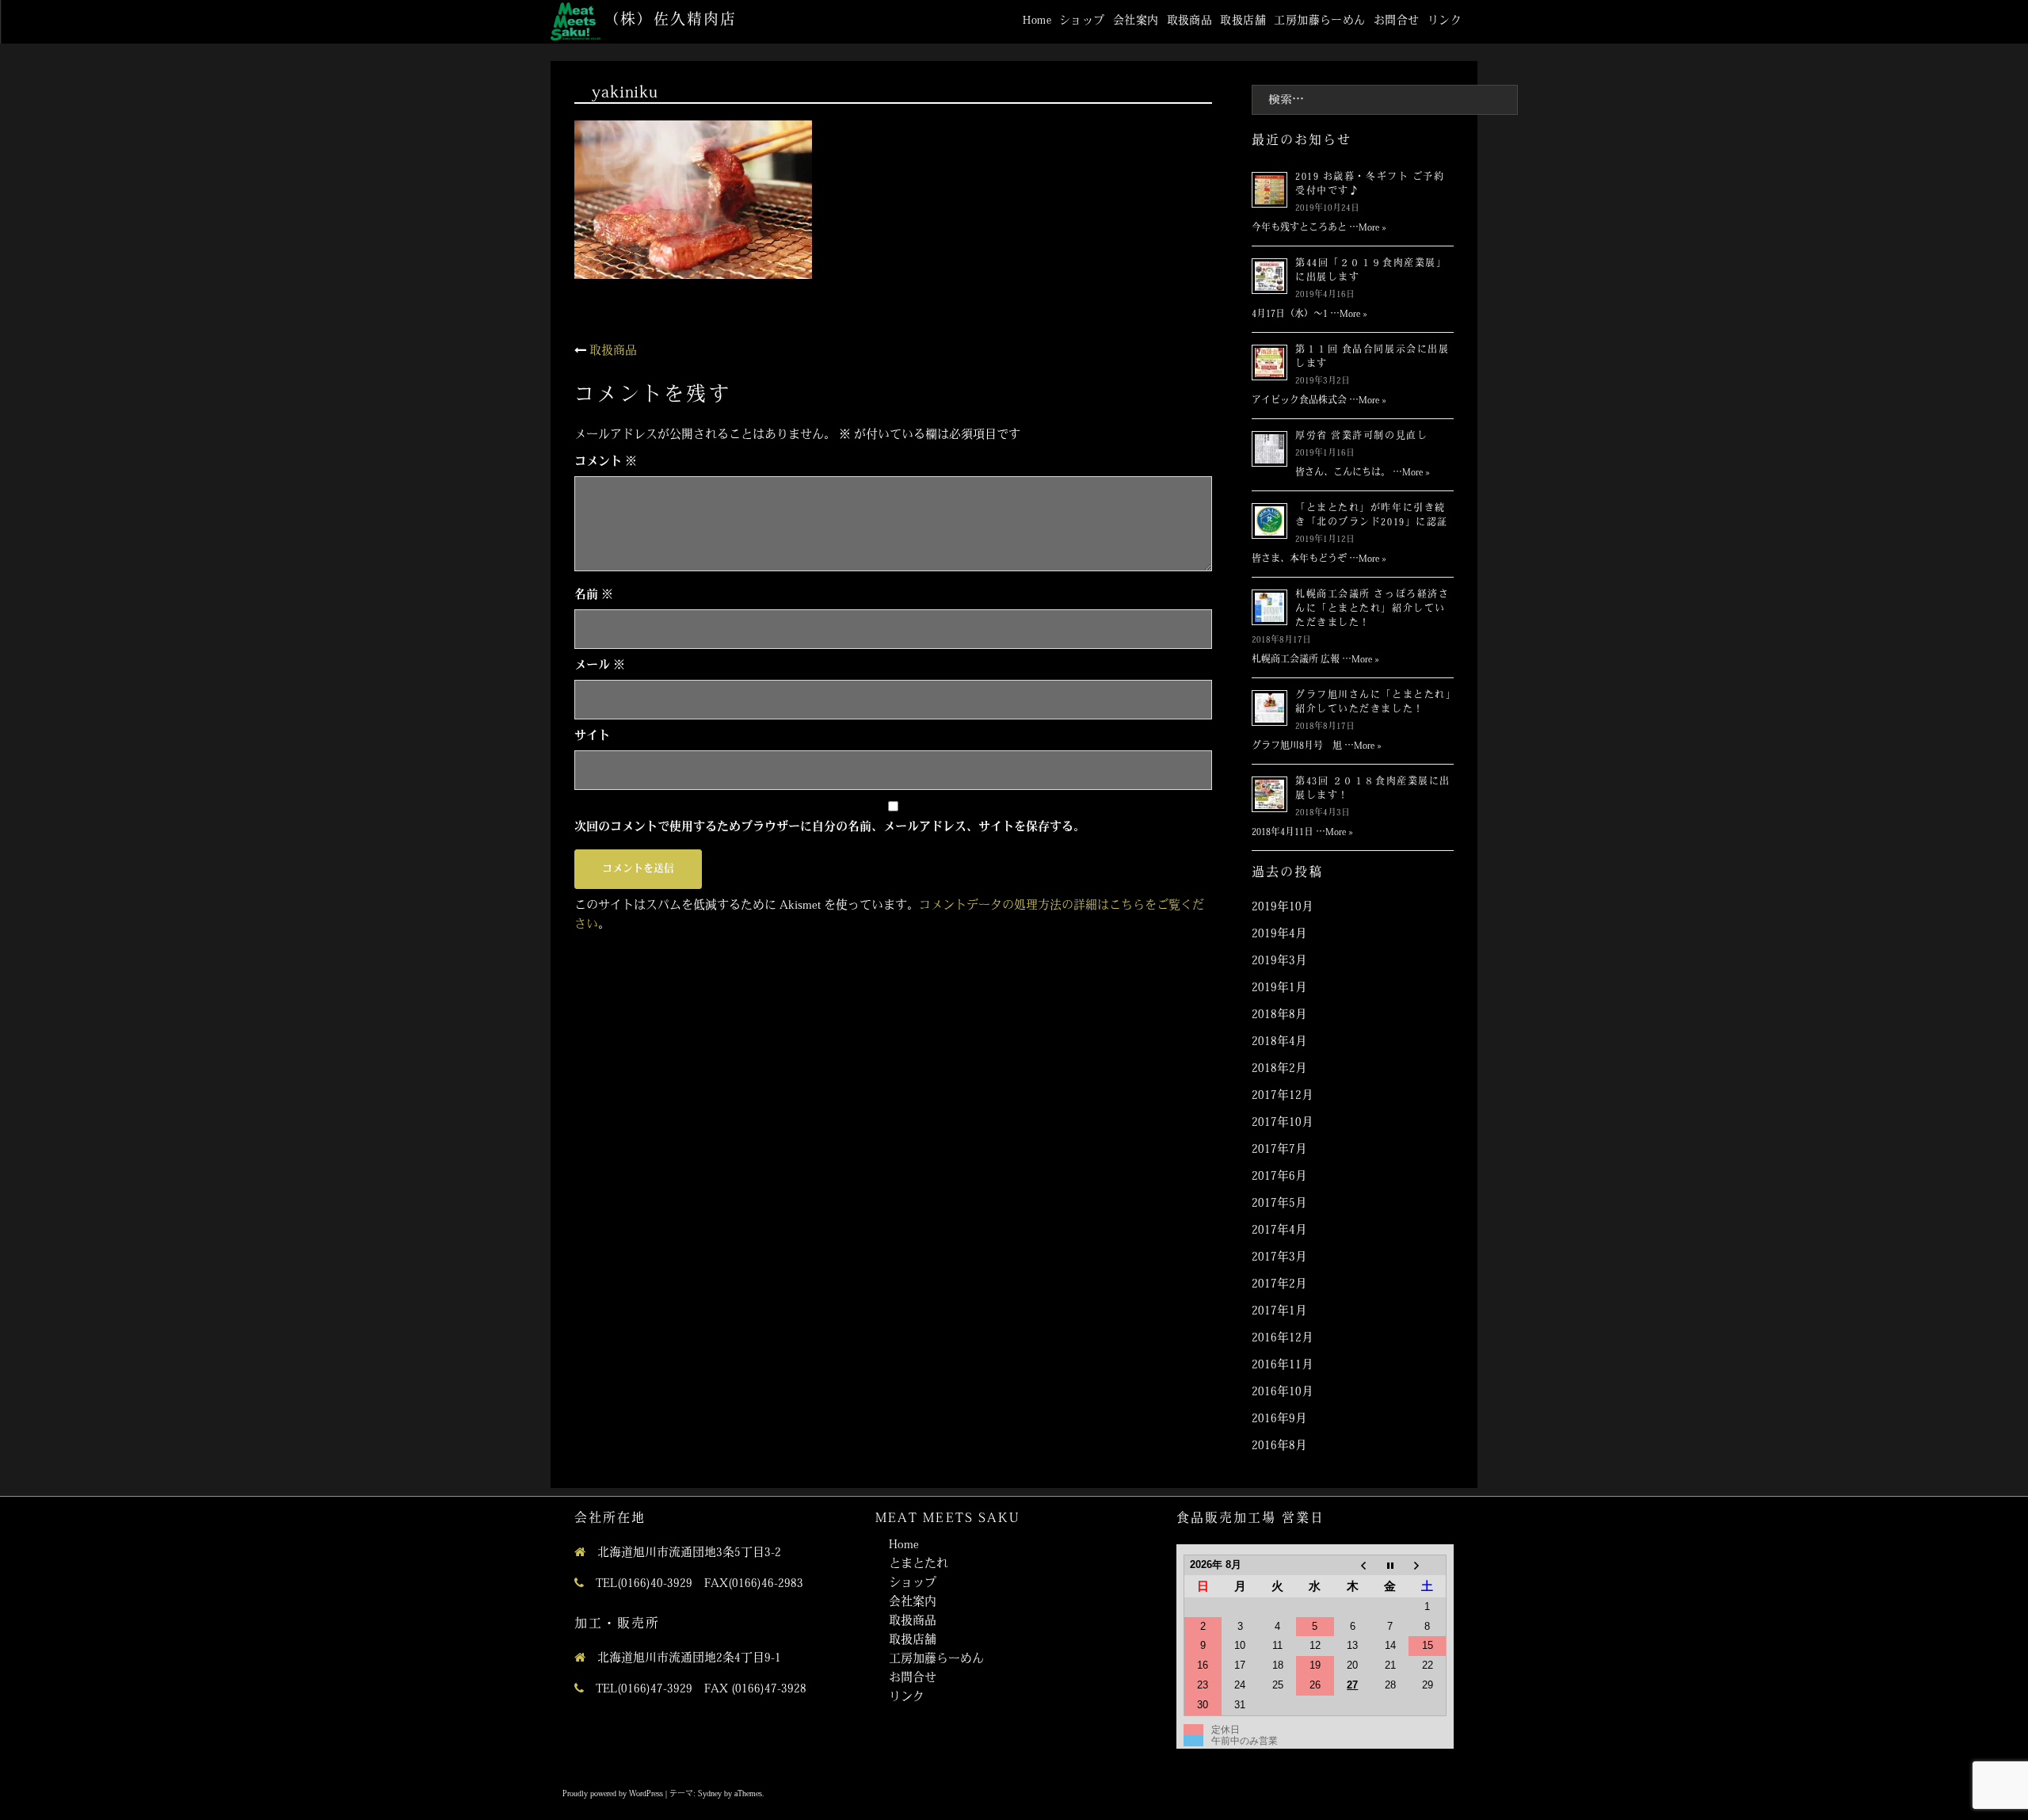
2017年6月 (1279, 1177)
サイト (592, 736)
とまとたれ (919, 1564)
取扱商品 (1190, 21)
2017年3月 (1279, 1258)
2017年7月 (1279, 1150)
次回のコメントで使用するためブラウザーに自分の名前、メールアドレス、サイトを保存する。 (830, 828)
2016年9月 (1279, 1419)
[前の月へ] (1353, 1565)
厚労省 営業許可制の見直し (1361, 437)
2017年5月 (1279, 1204)
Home (1037, 21)
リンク (1445, 21)
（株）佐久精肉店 (670, 21)
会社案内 (1136, 21)
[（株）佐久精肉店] (576, 22)
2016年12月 (1283, 1339)
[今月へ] (1390, 1565)
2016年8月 (1279, 1446)
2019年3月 (1279, 962)
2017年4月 (1279, 1231)
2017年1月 (1279, 1312)
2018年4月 (1279, 1042)
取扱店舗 (1243, 21)
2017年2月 (1279, 1285)
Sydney (710, 1794)
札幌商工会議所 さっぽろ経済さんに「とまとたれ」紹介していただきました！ (1372, 609)
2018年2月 (1279, 1069)
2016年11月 (1283, 1366)
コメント (606, 462)
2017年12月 (1283, 1096)
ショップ (1082, 21)
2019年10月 (1283, 908)
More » (1372, 228)
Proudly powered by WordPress (613, 1794)
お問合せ (1397, 21)
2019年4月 (1279, 935)
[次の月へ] (1427, 1565)
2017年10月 (1283, 1123)
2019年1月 (1279, 988)
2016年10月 (1283, 1393)
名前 (594, 595)
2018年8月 (1279, 1015)
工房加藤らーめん (1320, 21)
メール (600, 666)
